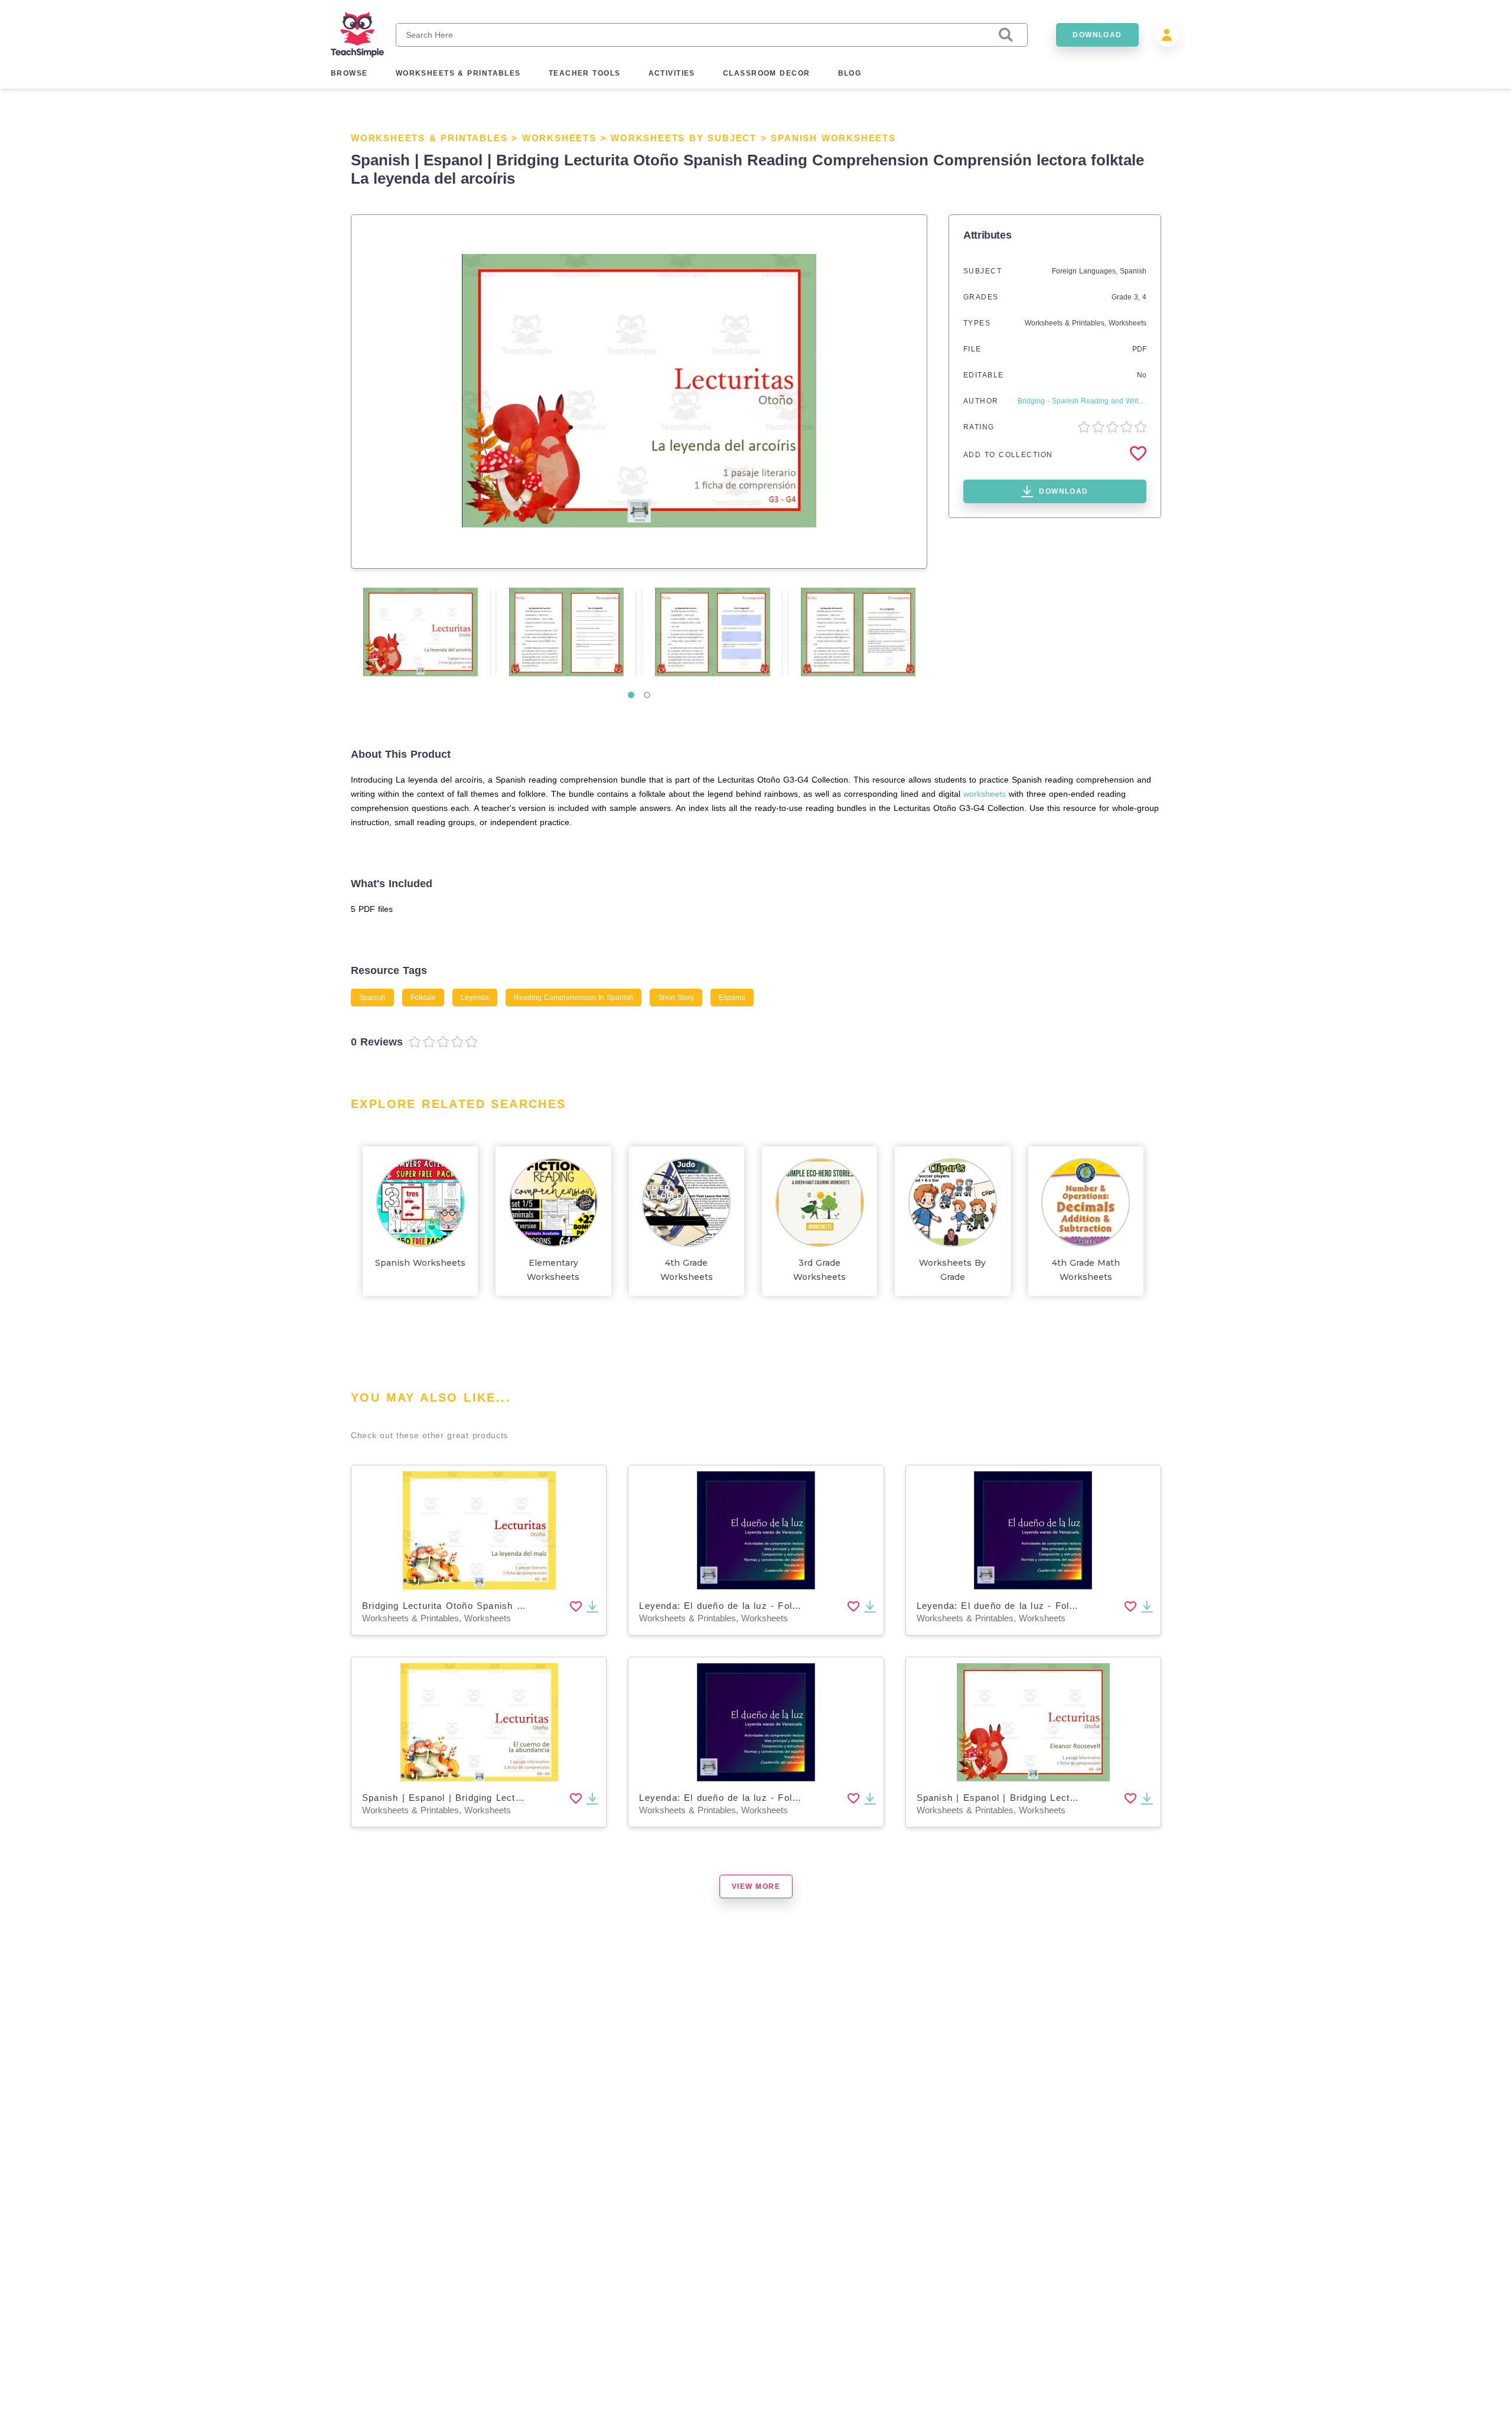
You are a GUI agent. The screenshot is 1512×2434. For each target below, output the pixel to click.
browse (349, 73)
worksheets (985, 794)
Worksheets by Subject (684, 138)
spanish (372, 998)
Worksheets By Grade (952, 1270)
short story (676, 998)
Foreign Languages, (1086, 271)
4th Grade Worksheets (687, 1270)
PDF (1139, 349)
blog (850, 73)
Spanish (1133, 271)
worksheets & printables (458, 73)
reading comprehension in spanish (573, 998)
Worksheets (559, 138)
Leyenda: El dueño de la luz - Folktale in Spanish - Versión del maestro (803, 1606)
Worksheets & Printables (429, 138)
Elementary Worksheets (553, 1270)
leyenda (475, 998)
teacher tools (585, 73)
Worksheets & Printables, (1067, 323)
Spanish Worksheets (833, 138)
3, (1138, 297)
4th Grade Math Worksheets (1086, 1270)
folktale (423, 998)
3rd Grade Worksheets (819, 1270)
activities (672, 73)
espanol (732, 998)
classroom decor (767, 73)
